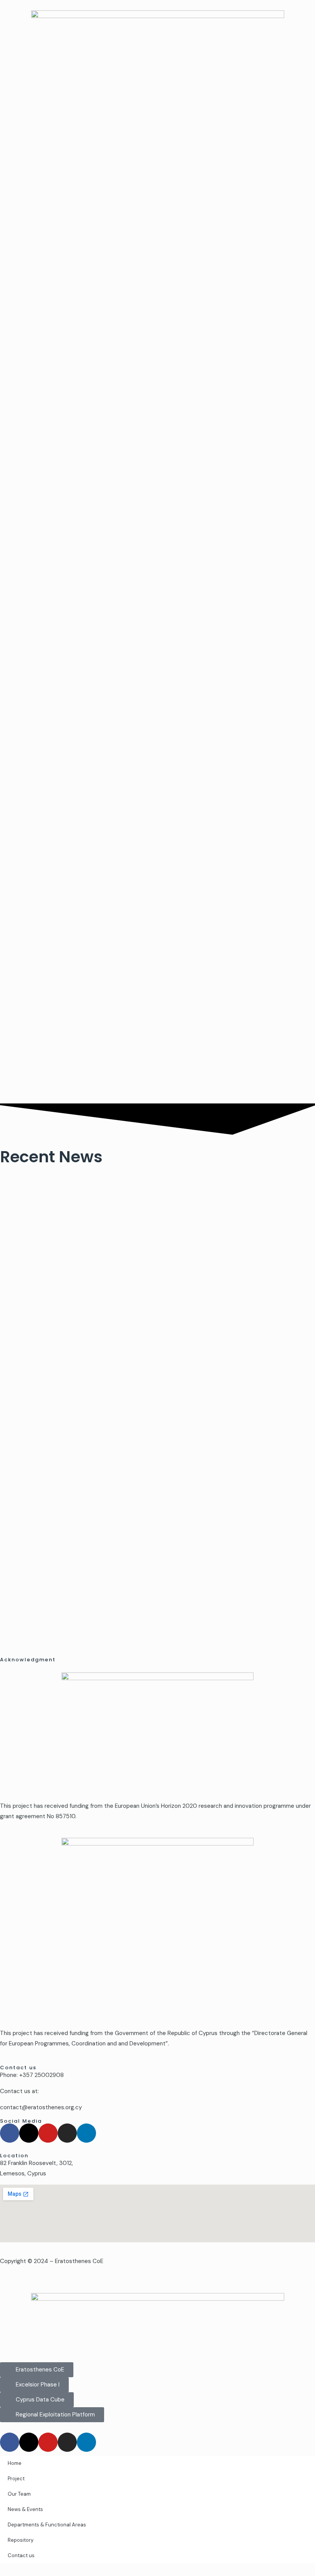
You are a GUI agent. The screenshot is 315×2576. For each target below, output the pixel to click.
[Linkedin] (86, 2133)
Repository (21, 2540)
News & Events (25, 2509)
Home (15, 2463)
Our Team (19, 2494)
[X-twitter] (29, 2133)
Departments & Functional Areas (47, 2525)
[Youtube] (48, 2133)
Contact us (21, 2555)
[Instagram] (67, 2133)
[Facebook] (10, 2133)
